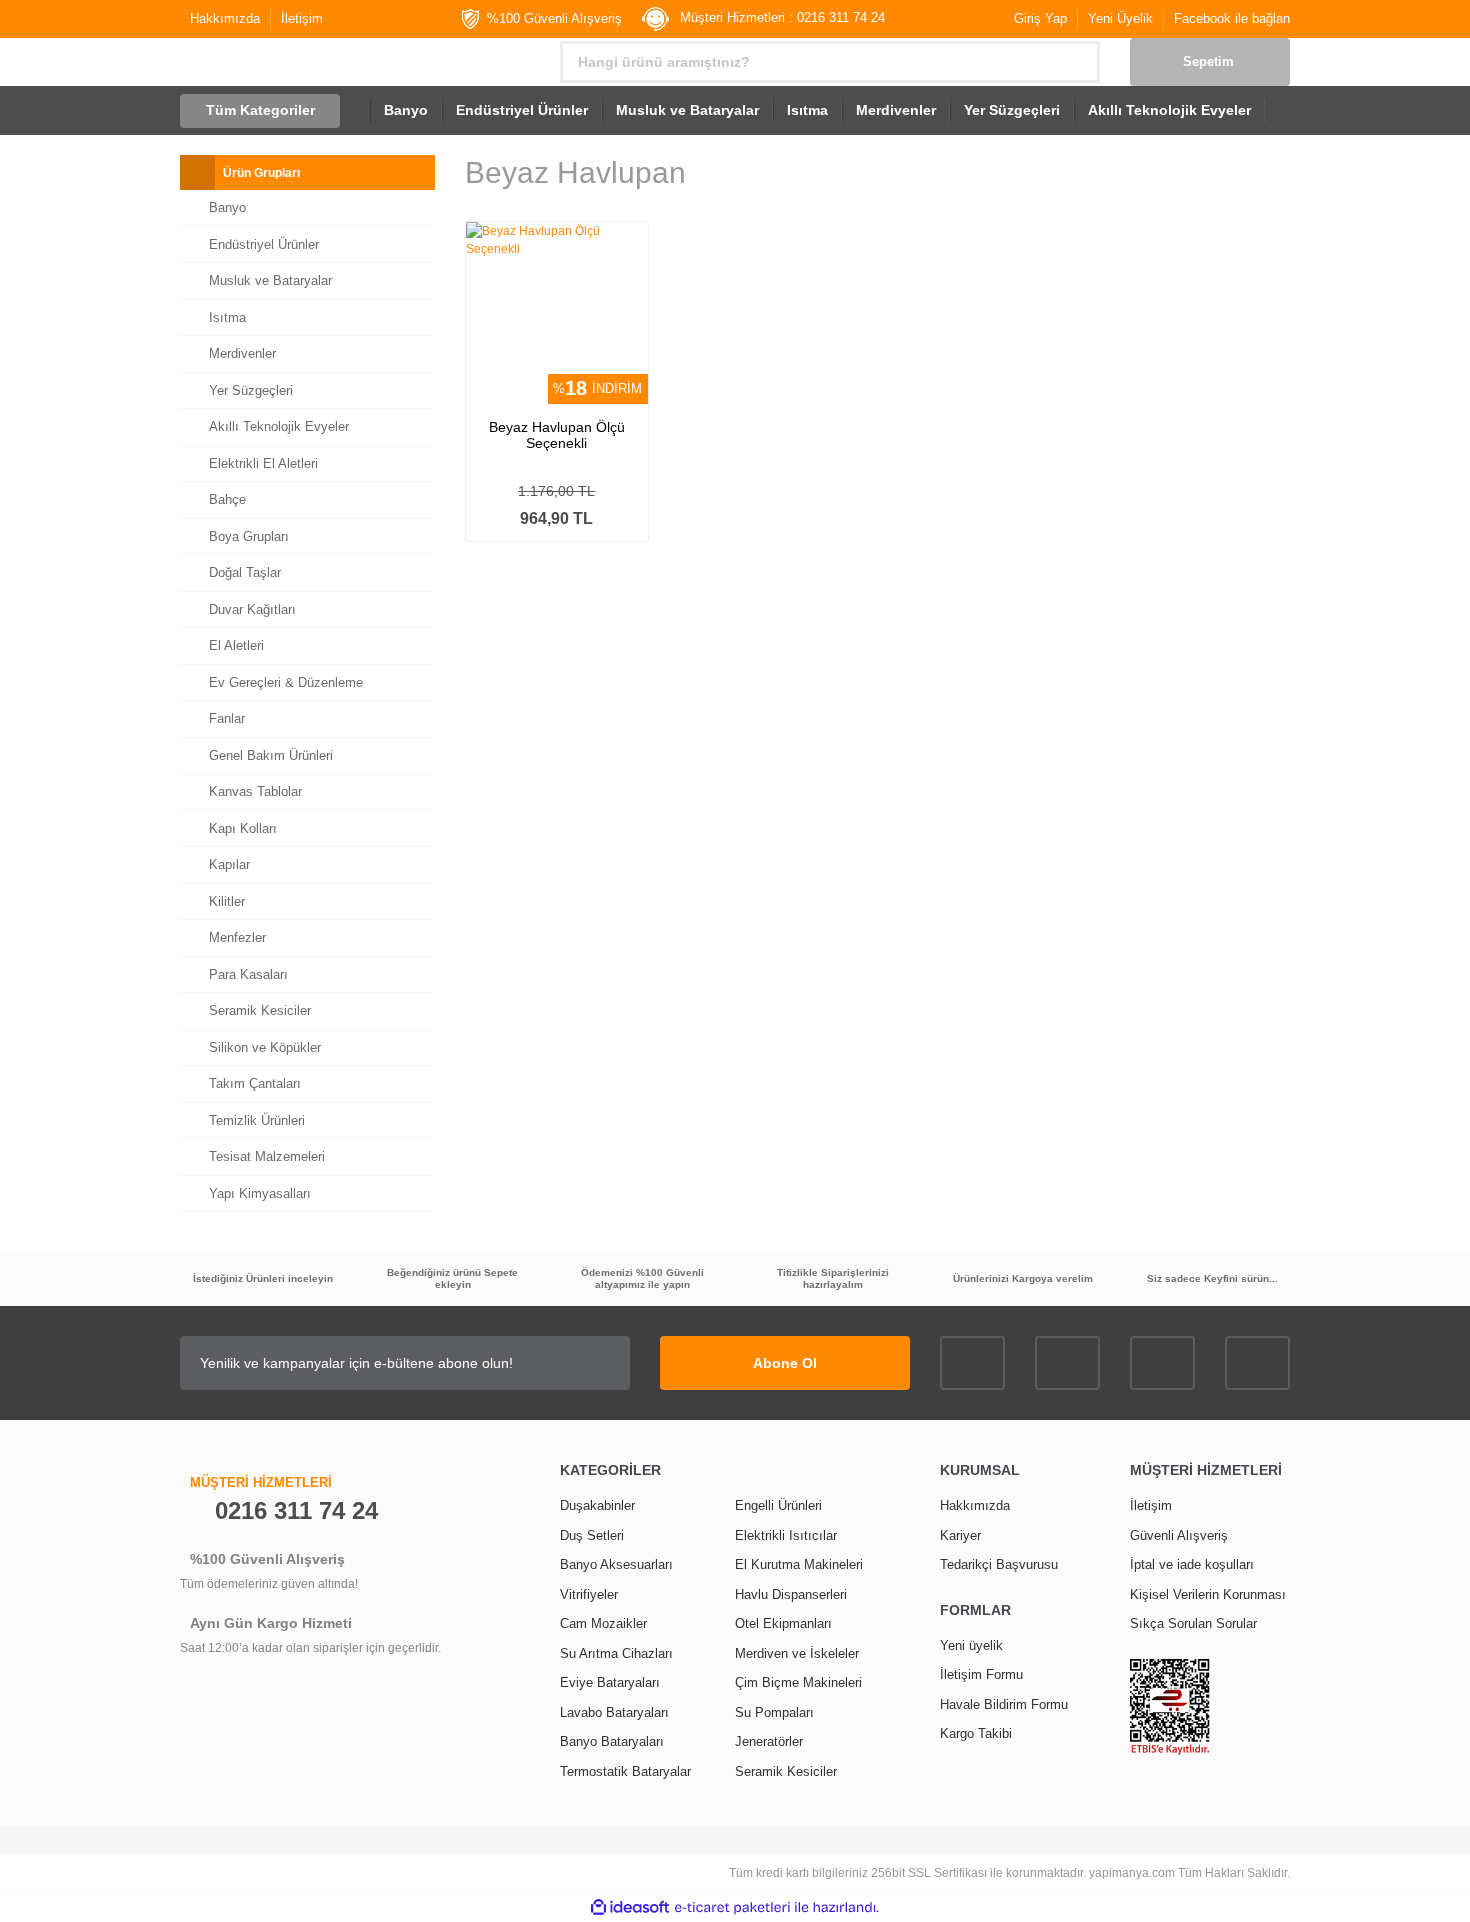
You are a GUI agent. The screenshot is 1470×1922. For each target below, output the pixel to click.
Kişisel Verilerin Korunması (1208, 1594)
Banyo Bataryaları (612, 1741)
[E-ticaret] (732, 1908)
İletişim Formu (981, 1674)
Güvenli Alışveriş (1179, 1535)
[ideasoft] (630, 1907)
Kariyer (960, 1535)
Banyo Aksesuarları (616, 1564)
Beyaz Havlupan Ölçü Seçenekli (557, 435)
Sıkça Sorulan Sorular (1193, 1623)
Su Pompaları (774, 1712)
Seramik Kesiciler (786, 1771)
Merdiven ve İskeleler (797, 1653)
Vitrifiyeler (589, 1594)
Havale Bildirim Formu (1004, 1704)
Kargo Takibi (976, 1733)
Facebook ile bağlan (1232, 18)
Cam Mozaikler (603, 1623)
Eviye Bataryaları (610, 1682)
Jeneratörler (769, 1741)
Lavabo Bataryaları (614, 1712)
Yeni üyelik (971, 1645)
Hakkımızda (225, 18)
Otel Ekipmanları (783, 1623)
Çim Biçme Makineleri (798, 1682)
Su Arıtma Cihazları (616, 1653)
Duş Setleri (592, 1535)
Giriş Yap (1040, 18)
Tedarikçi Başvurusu (999, 1564)
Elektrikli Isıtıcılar (786, 1535)
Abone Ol (785, 1363)
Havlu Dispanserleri (791, 1594)
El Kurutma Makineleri (799, 1564)
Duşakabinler (597, 1505)
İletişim (302, 18)
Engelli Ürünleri (778, 1505)
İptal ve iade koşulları (1192, 1564)
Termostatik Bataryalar (625, 1771)
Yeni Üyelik (1120, 18)
